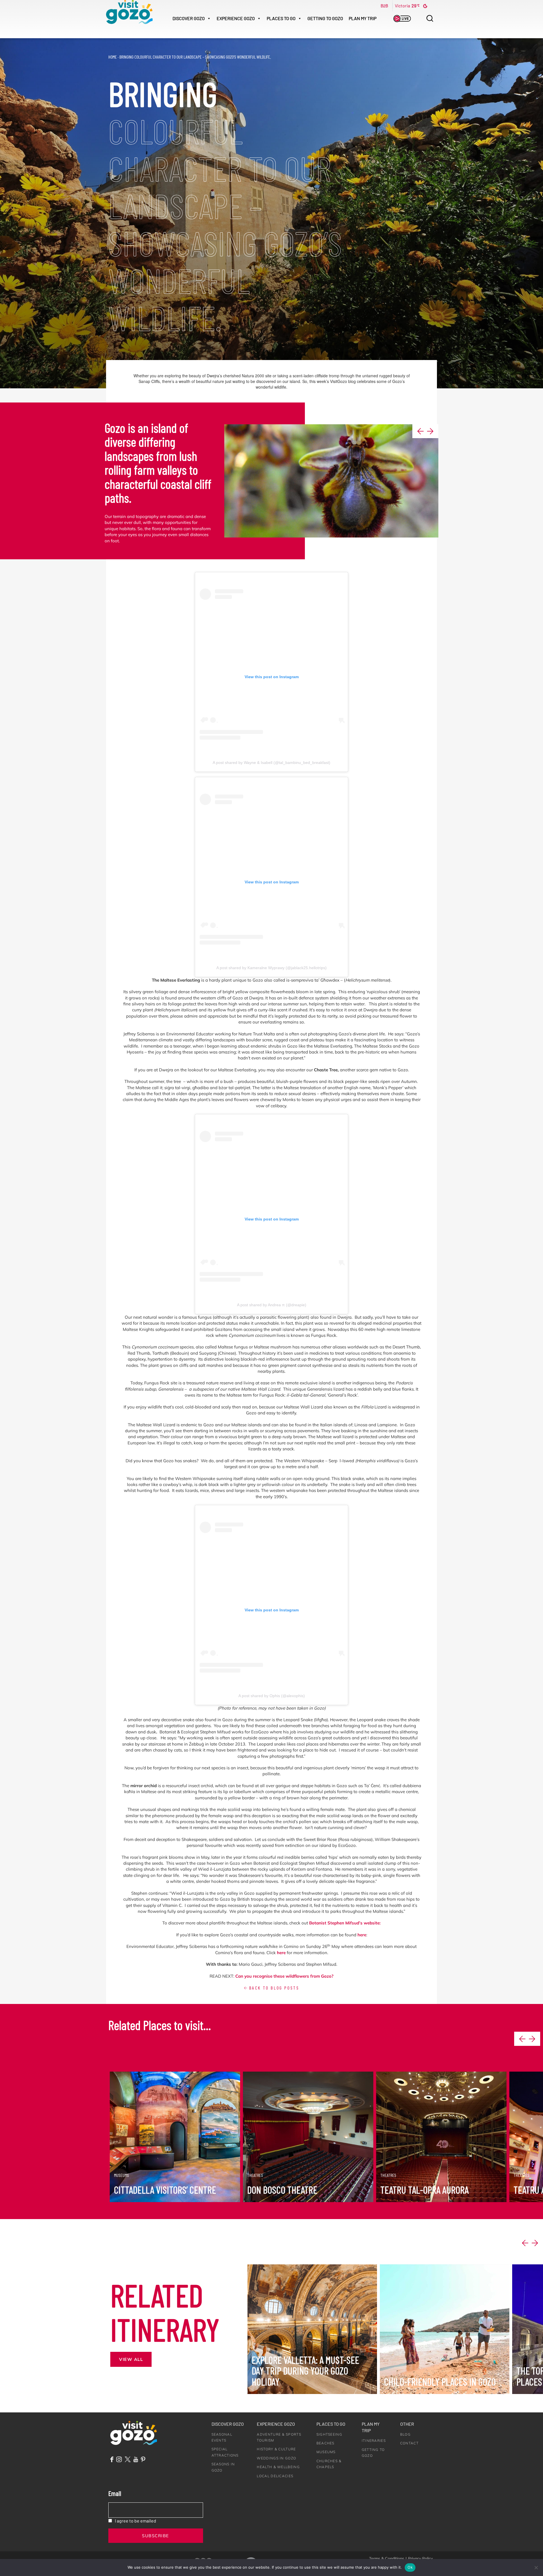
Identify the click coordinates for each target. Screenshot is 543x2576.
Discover (189, 18)
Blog (405, 2434)
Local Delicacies (275, 2476)
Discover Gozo (228, 2424)
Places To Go (281, 18)
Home (113, 57)
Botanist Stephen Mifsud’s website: (345, 1923)
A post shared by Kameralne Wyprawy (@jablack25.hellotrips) (271, 968)
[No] (536, 2568)
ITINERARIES (374, 2441)
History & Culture (276, 2449)
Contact (409, 2443)
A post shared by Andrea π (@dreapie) (272, 1305)
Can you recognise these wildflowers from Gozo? (284, 1976)
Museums (326, 2452)
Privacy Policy (420, 2558)
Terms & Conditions (387, 2558)
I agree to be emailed (135, 2521)
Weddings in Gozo (276, 2458)
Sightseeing (329, 2434)
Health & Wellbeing (278, 2467)
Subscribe (156, 2536)
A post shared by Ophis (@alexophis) (272, 1696)
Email (115, 2493)
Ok (410, 2567)
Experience (236, 18)
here (362, 1935)
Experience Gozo (276, 2424)
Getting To (325, 18)
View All (131, 2359)
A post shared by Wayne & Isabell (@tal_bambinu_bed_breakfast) (271, 763)
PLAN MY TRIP (363, 18)
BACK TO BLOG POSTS (273, 1988)
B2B (384, 6)
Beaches (326, 2443)
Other (407, 2424)
